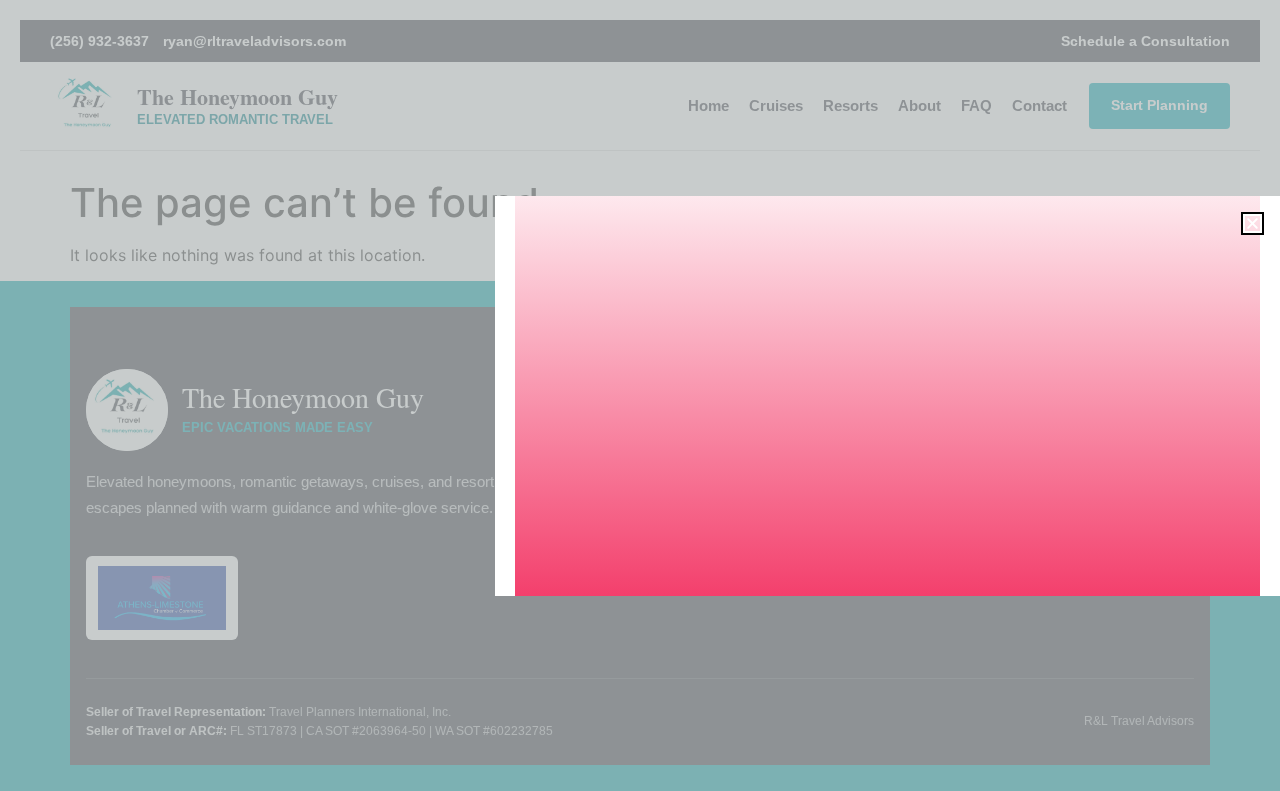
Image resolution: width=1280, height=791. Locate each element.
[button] (1252, 223)
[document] (640, 395)
